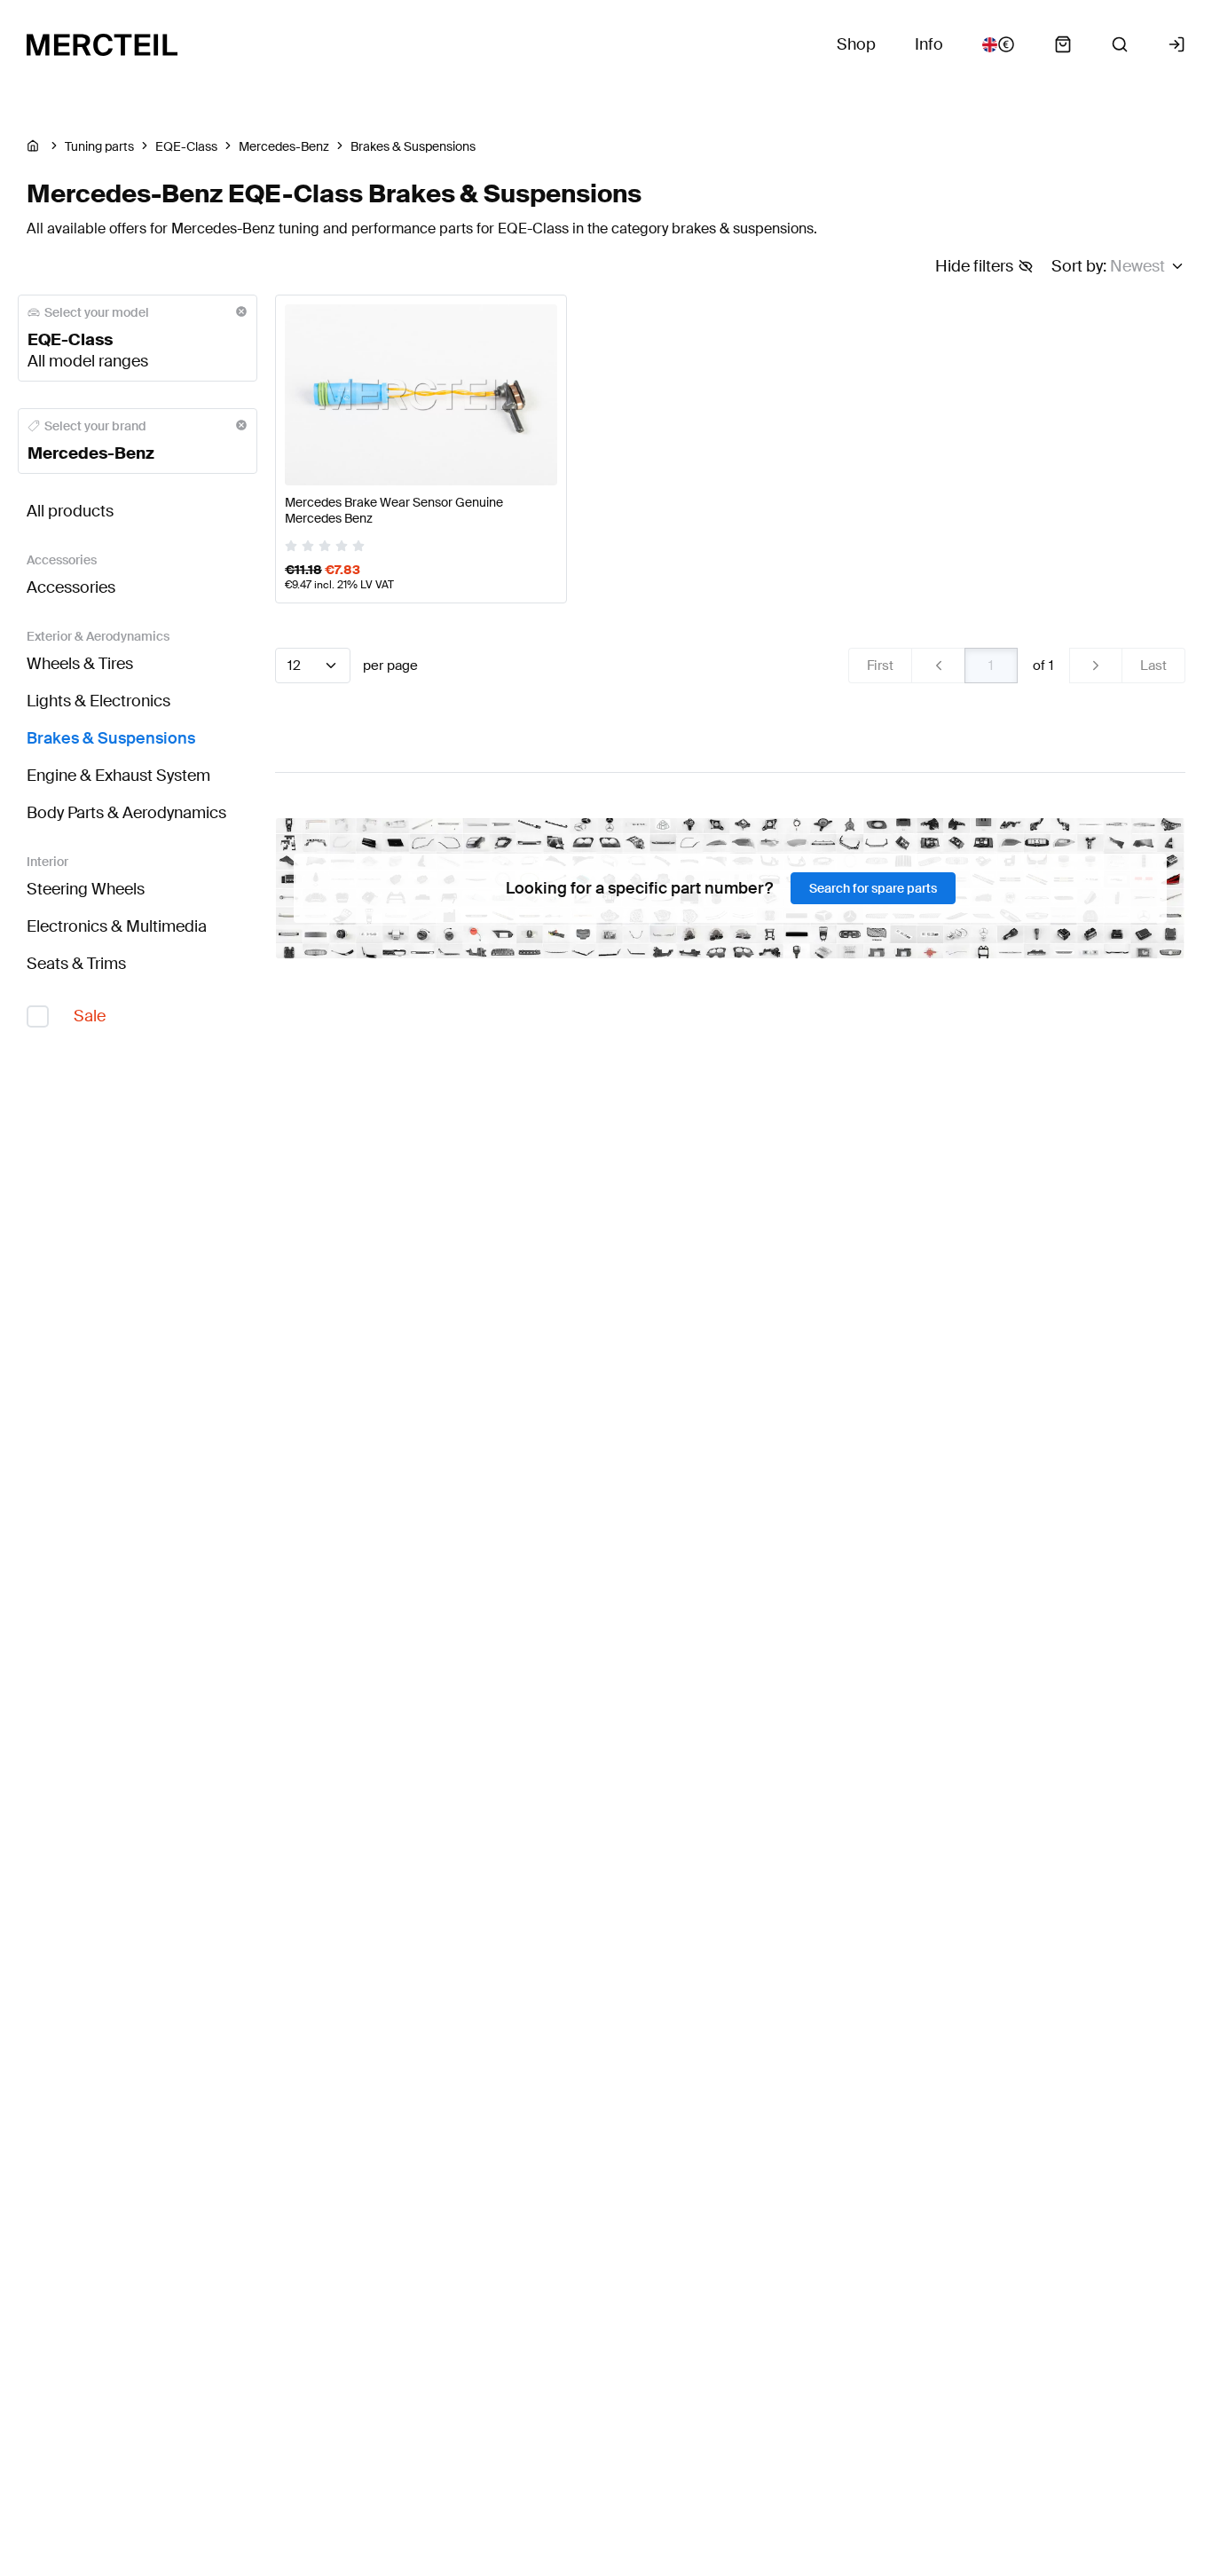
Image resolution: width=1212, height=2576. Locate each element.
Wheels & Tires (80, 664)
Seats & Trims (76, 964)
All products (70, 511)
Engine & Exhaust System (118, 776)
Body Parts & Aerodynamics (126, 813)
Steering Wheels (86, 889)
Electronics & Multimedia (117, 926)
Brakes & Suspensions (111, 738)
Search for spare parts (873, 888)
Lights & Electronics (98, 701)
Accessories (71, 587)
